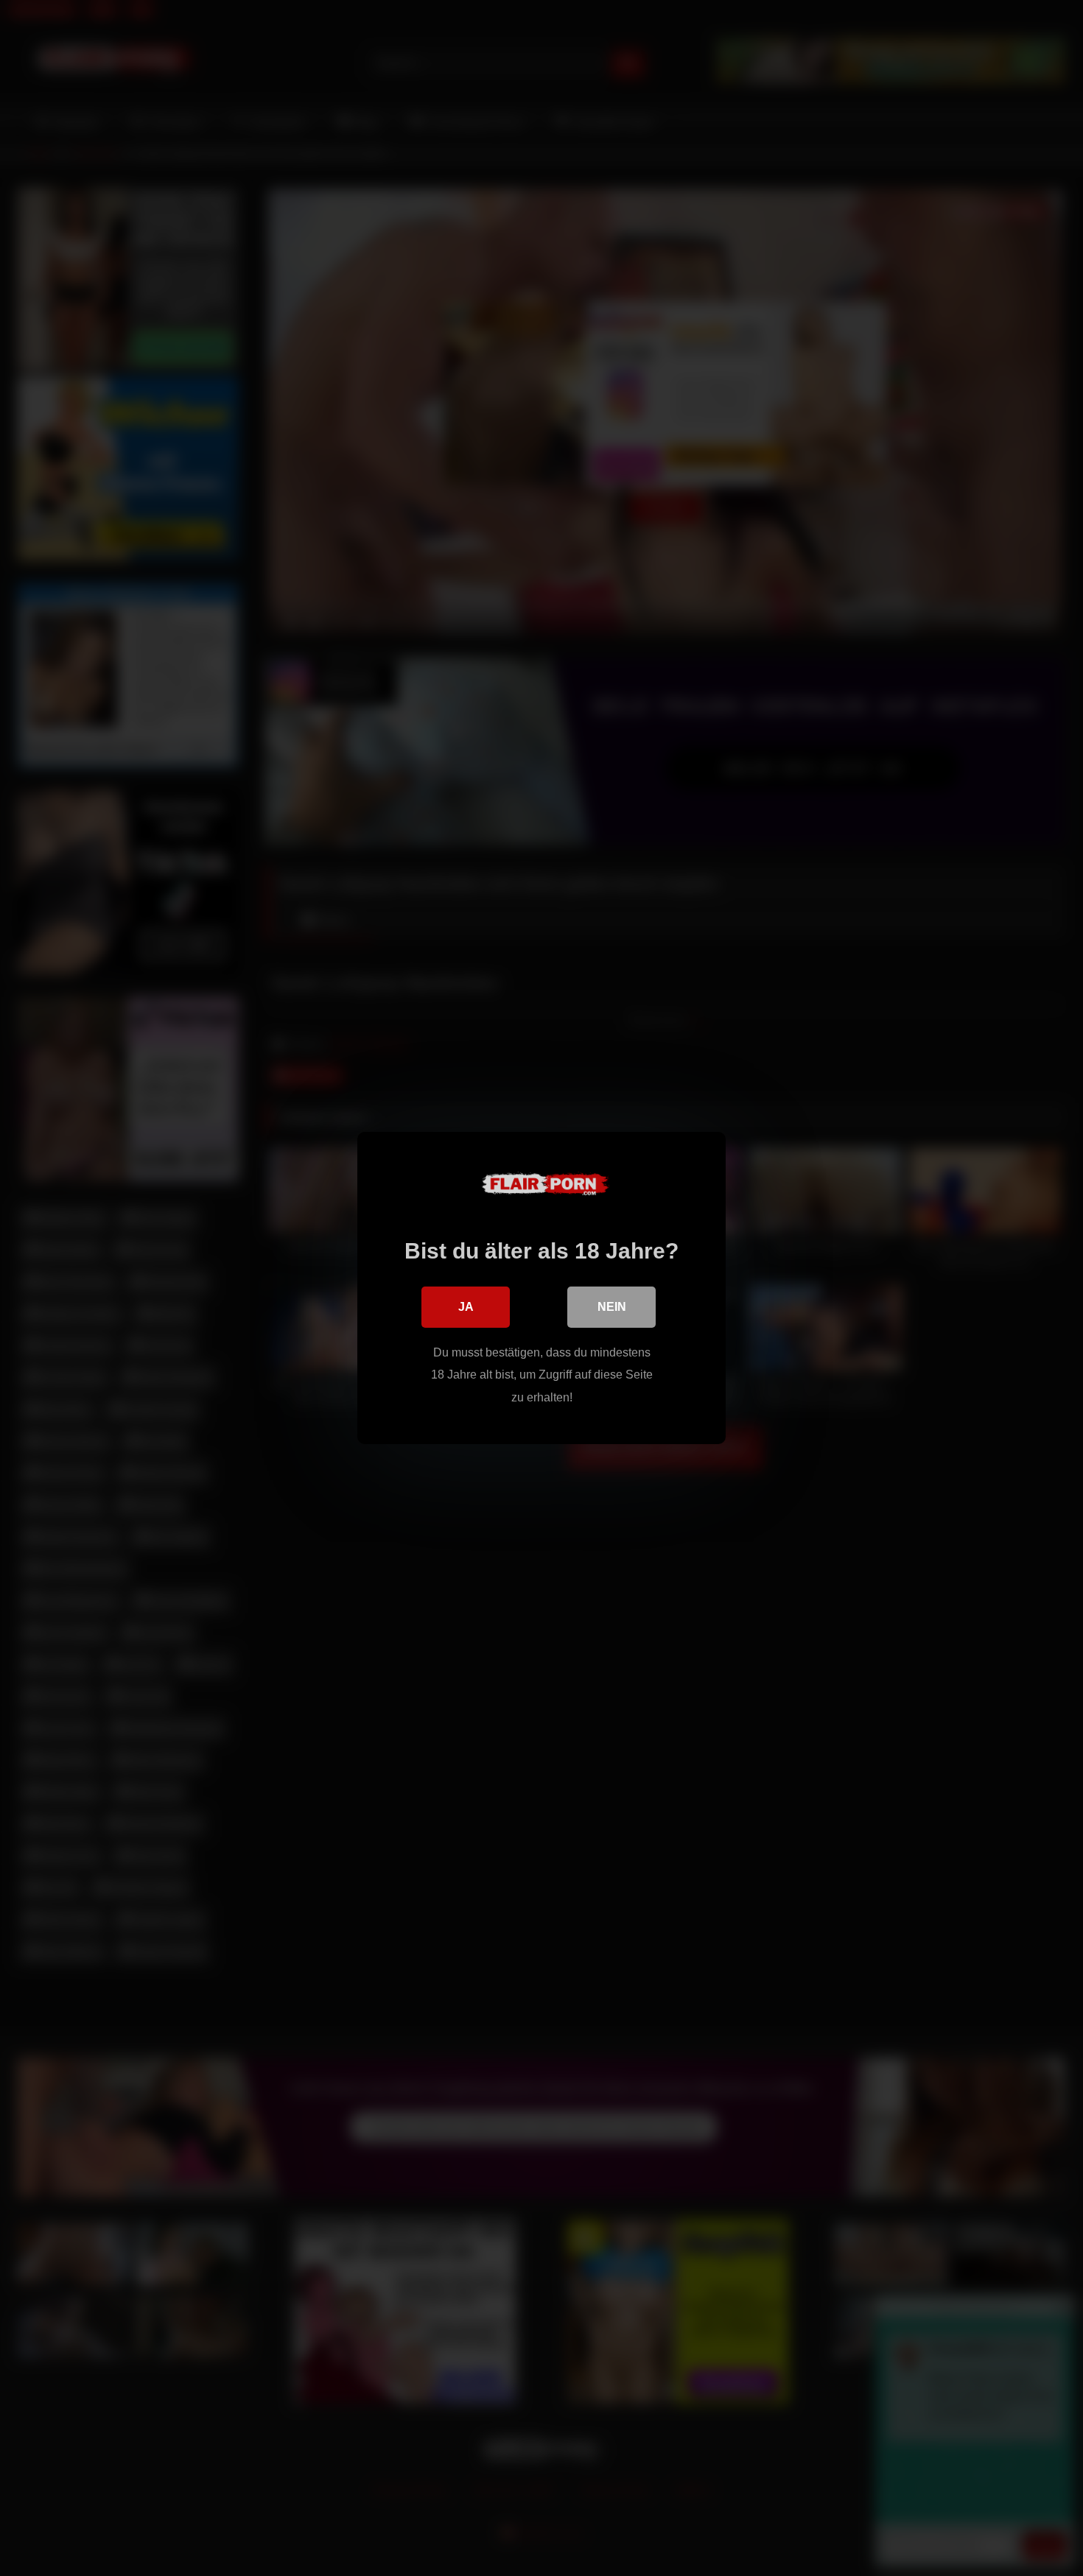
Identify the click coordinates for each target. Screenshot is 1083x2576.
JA (466, 1307)
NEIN (612, 1307)
